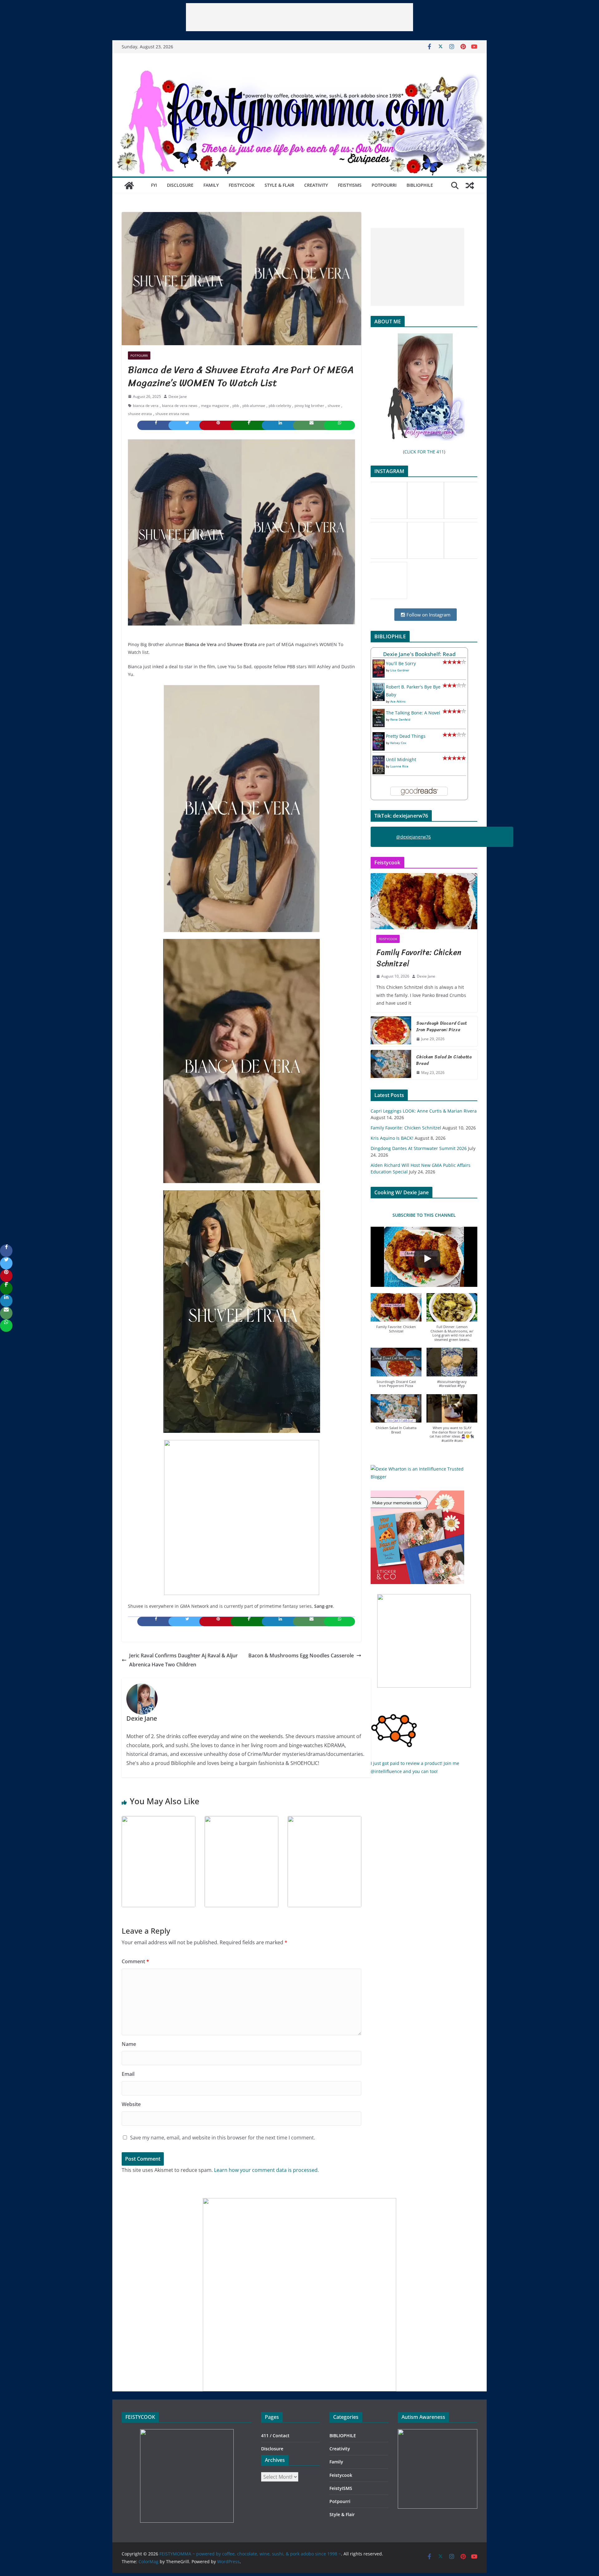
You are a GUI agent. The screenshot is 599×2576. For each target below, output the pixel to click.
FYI (154, 185)
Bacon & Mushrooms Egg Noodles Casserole (301, 1655)
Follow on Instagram (428, 615)
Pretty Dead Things (406, 736)
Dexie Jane (178, 396)
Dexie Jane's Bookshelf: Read (419, 654)
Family (211, 185)
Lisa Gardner (400, 670)
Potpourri (384, 185)
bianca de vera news (180, 406)
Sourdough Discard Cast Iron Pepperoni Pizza (442, 1027)
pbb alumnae (254, 406)
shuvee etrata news (172, 414)
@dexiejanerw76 (414, 837)
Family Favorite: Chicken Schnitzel (419, 958)
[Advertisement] (299, 17)
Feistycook (242, 185)
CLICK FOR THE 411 (424, 452)
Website (131, 2104)
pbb (236, 406)
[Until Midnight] (379, 759)
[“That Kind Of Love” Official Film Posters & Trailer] (241, 1820)
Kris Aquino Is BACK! (392, 1138)
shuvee (334, 406)
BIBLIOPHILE (420, 185)
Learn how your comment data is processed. (266, 2170)
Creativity (316, 185)
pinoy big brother (309, 406)
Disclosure (180, 185)
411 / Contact (275, 2436)
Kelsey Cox (398, 743)
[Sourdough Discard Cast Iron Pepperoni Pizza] (391, 1031)
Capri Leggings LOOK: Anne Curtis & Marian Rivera (424, 1111)
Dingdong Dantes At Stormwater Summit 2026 (419, 1148)
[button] (396, 1316)
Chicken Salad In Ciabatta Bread (444, 1060)
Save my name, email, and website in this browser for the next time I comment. (223, 2138)
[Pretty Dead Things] (379, 736)
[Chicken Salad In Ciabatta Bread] (391, 1065)
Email (128, 2074)
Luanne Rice (399, 766)
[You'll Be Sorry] (379, 663)
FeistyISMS (350, 185)
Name (129, 2044)
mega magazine (215, 406)
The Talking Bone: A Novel (413, 713)
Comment (135, 1961)
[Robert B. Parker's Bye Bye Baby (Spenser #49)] (379, 687)
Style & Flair (279, 185)
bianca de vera (146, 406)
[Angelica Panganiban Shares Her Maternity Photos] (324, 1820)
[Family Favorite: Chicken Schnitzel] (424, 901)
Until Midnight (401, 759)
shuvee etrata (140, 414)
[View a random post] (470, 186)
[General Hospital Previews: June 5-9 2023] (158, 1820)
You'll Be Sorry (401, 663)
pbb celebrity (280, 406)
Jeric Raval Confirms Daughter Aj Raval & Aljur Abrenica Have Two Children (183, 1660)
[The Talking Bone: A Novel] (379, 713)
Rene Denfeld (400, 719)
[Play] (427, 1259)
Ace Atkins (398, 701)
